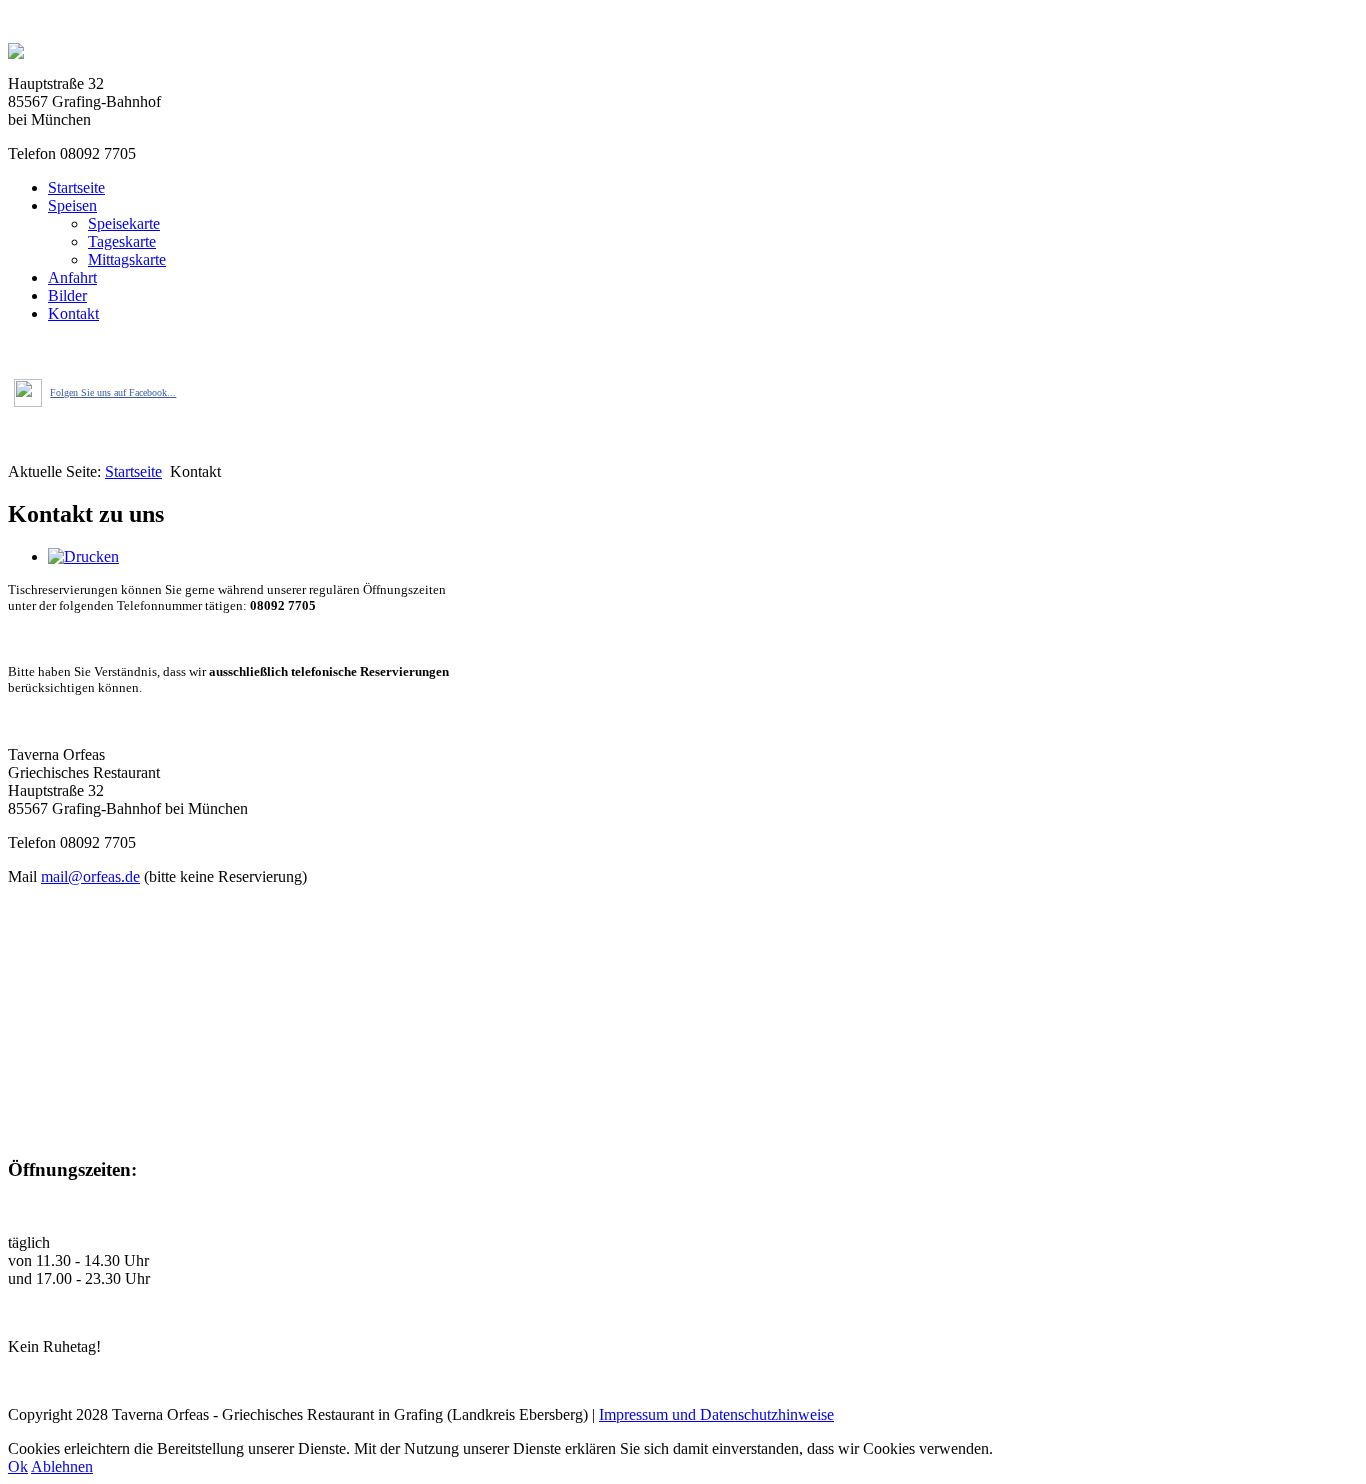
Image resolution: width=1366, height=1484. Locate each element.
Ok (18, 1466)
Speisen (72, 205)
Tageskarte (122, 241)
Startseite (76, 187)
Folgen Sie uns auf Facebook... (113, 392)
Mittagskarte (127, 259)
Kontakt (73, 313)
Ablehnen (62, 1466)
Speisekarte (124, 223)
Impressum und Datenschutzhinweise (716, 1414)
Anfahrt (72, 277)
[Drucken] (83, 556)
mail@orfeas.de (90, 876)
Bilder (67, 295)
